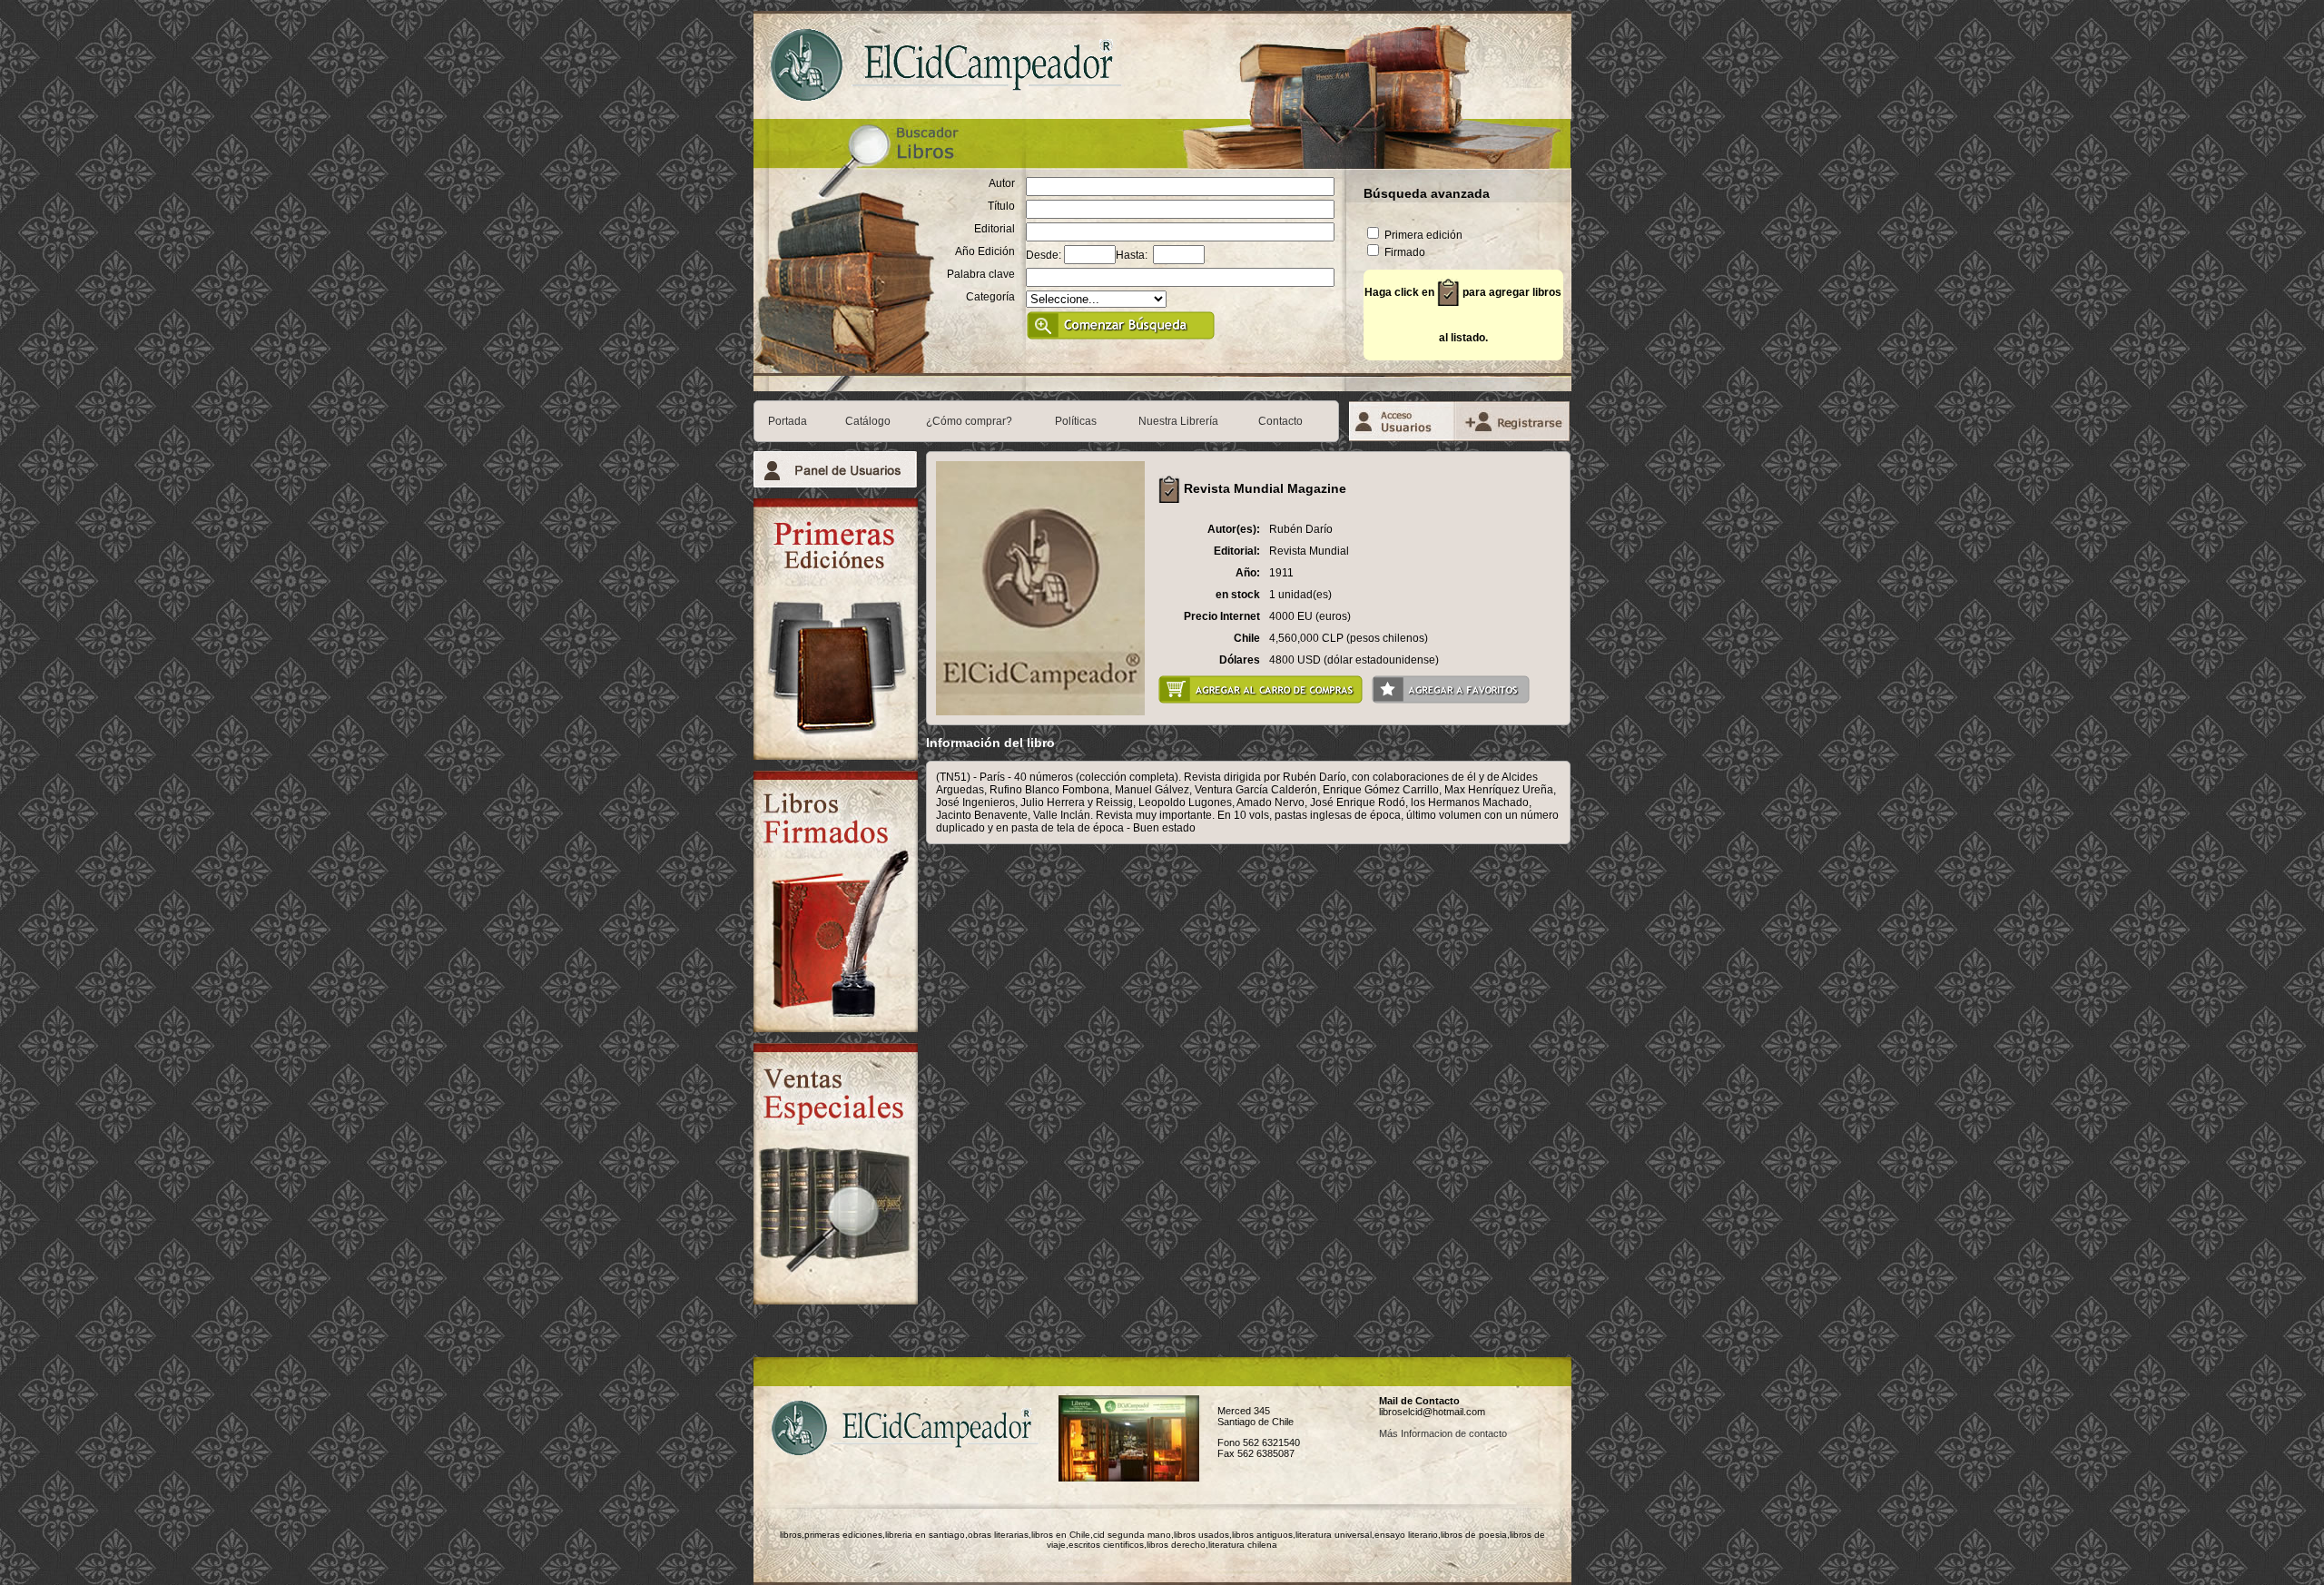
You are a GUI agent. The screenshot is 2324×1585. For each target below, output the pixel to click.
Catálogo (868, 421)
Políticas (1076, 421)
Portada (788, 421)
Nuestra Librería (1178, 421)
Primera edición (1422, 235)
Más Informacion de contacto (1443, 1433)
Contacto (1280, 421)
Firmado (1403, 252)
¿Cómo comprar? (969, 421)
